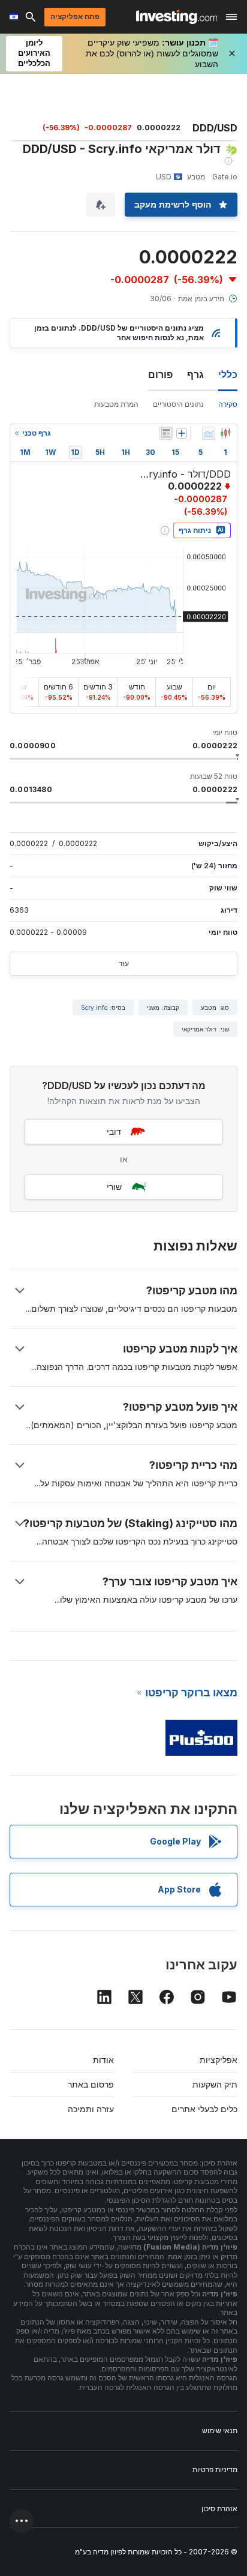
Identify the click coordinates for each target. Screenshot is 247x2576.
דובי (114, 1131)
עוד (124, 963)
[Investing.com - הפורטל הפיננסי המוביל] (177, 17)
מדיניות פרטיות (215, 2469)
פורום (160, 374)
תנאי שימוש (220, 2430)
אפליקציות (219, 2060)
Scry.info (94, 1007)
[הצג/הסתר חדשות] (166, 433)
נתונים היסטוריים (178, 404)
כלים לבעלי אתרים (204, 2109)
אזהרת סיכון (219, 2508)
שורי (114, 1187)
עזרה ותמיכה (91, 2109)
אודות (103, 2060)
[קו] (209, 433)
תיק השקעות (215, 2084)
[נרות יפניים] (225, 433)
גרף (195, 374)
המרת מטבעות (116, 404)
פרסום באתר (91, 2084)
